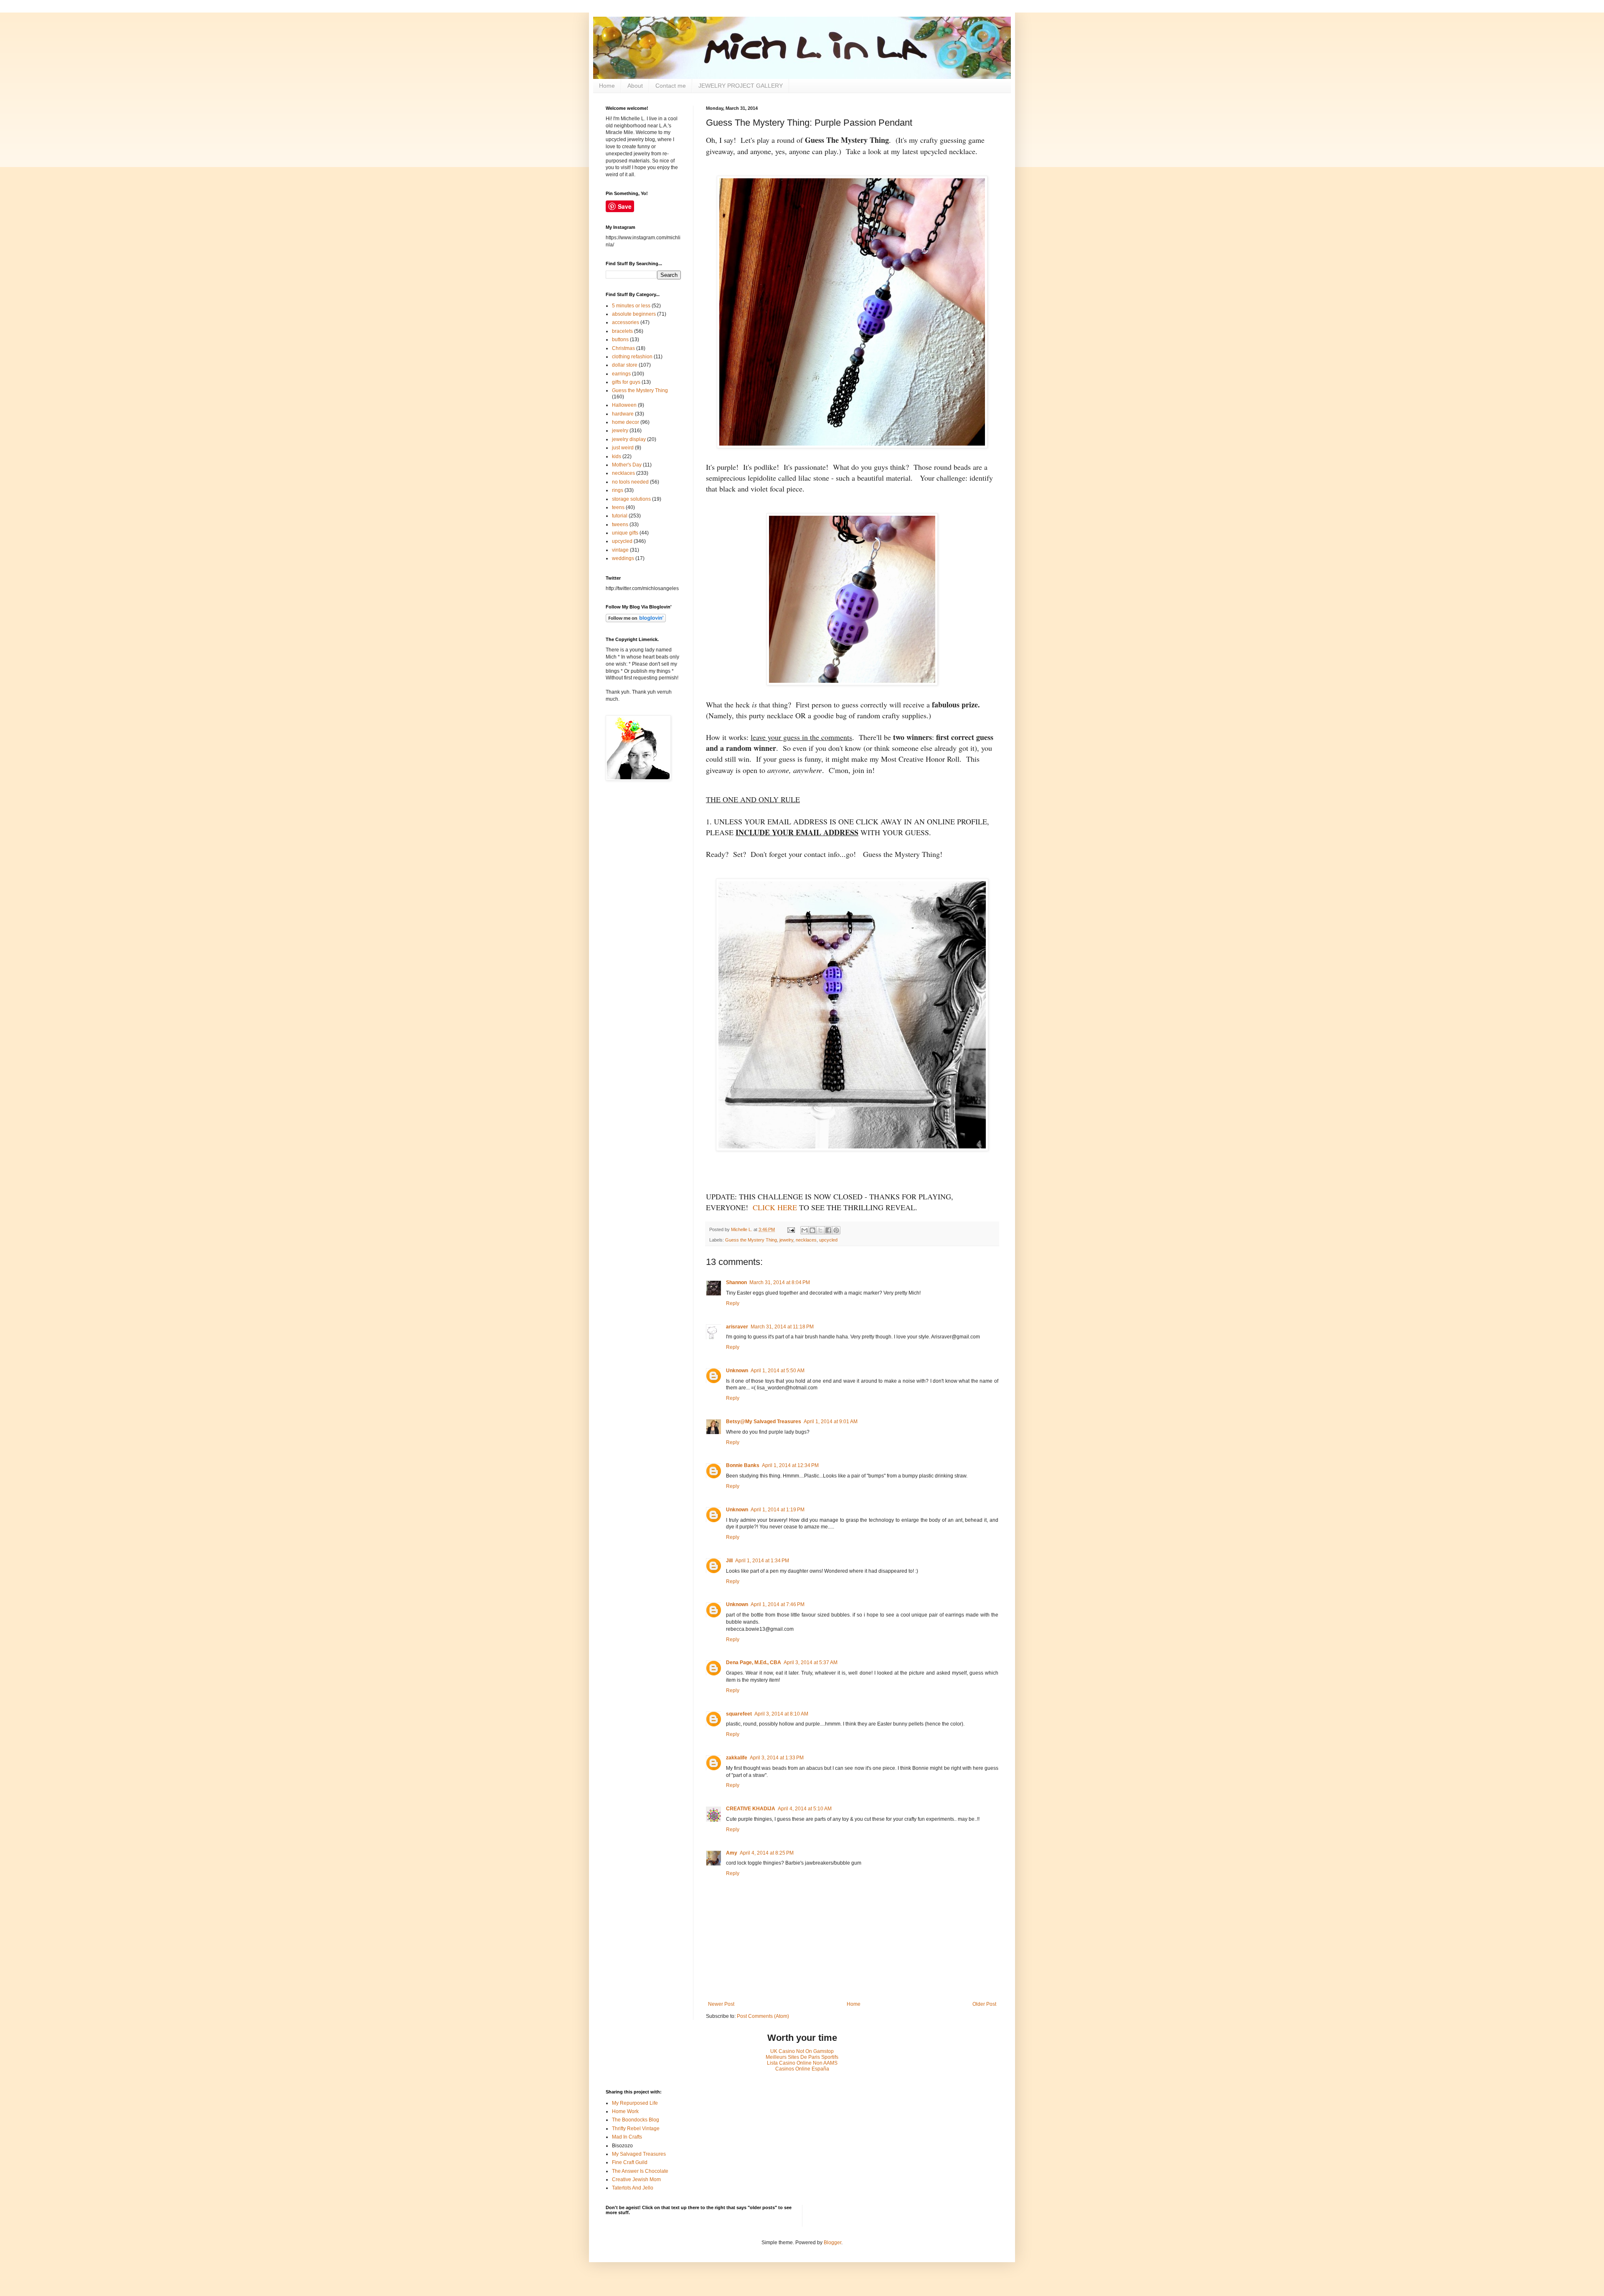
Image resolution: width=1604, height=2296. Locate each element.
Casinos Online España (802, 2069)
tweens (620, 525)
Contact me (671, 86)
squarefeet (739, 1714)
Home (607, 86)
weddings (623, 558)
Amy (732, 1853)
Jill (729, 1561)
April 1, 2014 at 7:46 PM (778, 1604)
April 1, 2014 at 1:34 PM (762, 1561)
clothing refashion (632, 357)
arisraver (737, 1327)
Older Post (984, 2004)
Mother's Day (627, 465)
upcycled (828, 1240)
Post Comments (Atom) (763, 2016)
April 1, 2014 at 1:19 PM (778, 1510)
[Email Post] (791, 1229)
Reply (733, 1303)
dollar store (625, 365)
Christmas (623, 348)
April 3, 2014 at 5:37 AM (811, 1662)
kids (617, 456)
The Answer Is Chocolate (640, 2171)
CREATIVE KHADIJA (751, 1809)
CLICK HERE (775, 1207)
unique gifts (625, 533)
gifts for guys (626, 382)
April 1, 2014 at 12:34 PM (790, 1465)
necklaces (806, 1240)
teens (618, 507)
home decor (626, 422)
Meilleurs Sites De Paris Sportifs (802, 2057)
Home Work (625, 2111)
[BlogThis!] (812, 1230)
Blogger (832, 2243)
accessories (626, 322)
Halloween (624, 405)
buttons (620, 340)
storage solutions (631, 499)
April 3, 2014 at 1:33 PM (777, 1758)
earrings (621, 374)
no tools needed (630, 482)
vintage (620, 550)
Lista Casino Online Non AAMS (802, 2063)
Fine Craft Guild (630, 2162)
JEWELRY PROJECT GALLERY (741, 86)
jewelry (786, 1240)
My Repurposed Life (635, 2103)
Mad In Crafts (627, 2137)
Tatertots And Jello (633, 2188)
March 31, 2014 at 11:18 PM (782, 1327)
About (635, 86)
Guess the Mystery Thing (751, 1240)
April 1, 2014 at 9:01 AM (831, 1422)
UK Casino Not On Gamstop (802, 2051)
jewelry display (629, 439)
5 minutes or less (631, 306)
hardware (623, 414)
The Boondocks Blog (636, 2120)
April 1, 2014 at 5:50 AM (778, 1371)
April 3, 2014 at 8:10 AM (781, 1714)
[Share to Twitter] (820, 1230)
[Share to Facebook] (828, 1230)
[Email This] (805, 1230)
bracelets (622, 331)
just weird (623, 448)
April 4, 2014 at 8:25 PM (767, 1853)
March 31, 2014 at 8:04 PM (780, 1282)
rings (618, 490)
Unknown (737, 1371)
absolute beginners (634, 314)
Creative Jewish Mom (636, 2179)
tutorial (620, 516)
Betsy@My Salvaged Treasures (764, 1422)
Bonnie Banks (743, 1465)
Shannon (736, 1282)
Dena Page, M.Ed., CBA (754, 1662)
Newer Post (721, 2004)
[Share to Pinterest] (836, 1230)
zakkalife (737, 1758)
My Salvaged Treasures (639, 2154)
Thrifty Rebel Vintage (636, 2129)
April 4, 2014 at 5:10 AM (805, 1809)
